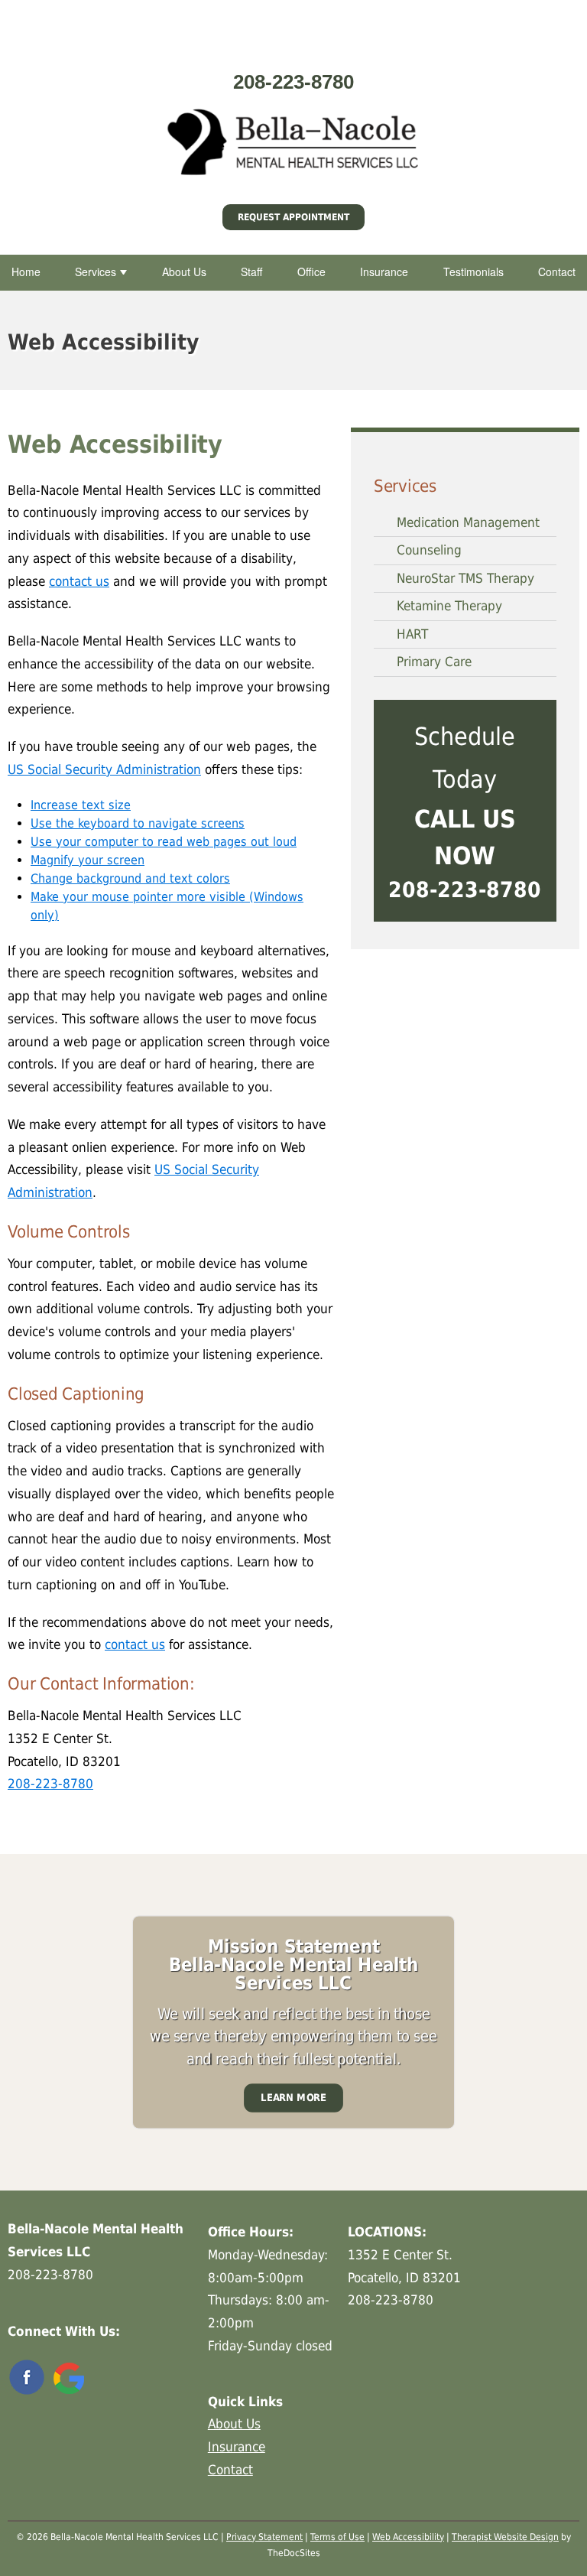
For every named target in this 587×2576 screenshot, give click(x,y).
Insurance (384, 272)
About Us (184, 272)
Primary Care (434, 662)
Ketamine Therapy (449, 606)
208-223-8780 (293, 82)
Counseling (429, 550)
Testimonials (473, 272)
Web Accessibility (408, 2537)
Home (26, 272)
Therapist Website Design (505, 2537)
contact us (79, 581)
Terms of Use (337, 2537)
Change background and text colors (130, 878)
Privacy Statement (264, 2537)
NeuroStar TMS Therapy (465, 578)
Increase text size (81, 805)
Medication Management (468, 522)
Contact (557, 272)
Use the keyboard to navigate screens (138, 823)
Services (96, 272)
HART (412, 634)
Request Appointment (293, 217)
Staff (251, 272)
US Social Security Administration (104, 769)
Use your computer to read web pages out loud (164, 842)
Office (311, 272)
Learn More (293, 2098)
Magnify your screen (88, 860)
